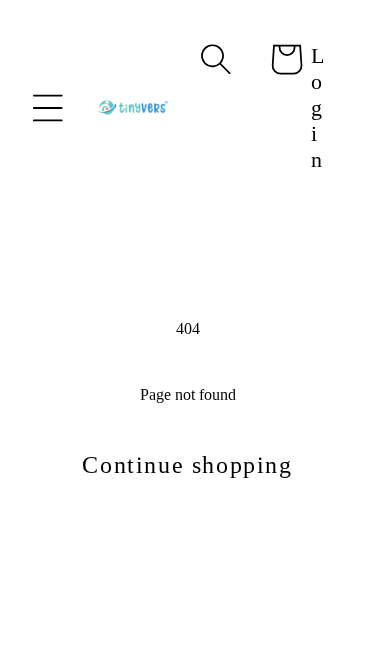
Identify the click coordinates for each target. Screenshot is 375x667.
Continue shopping (187, 465)
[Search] (216, 59)
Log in (317, 107)
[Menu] (48, 108)
